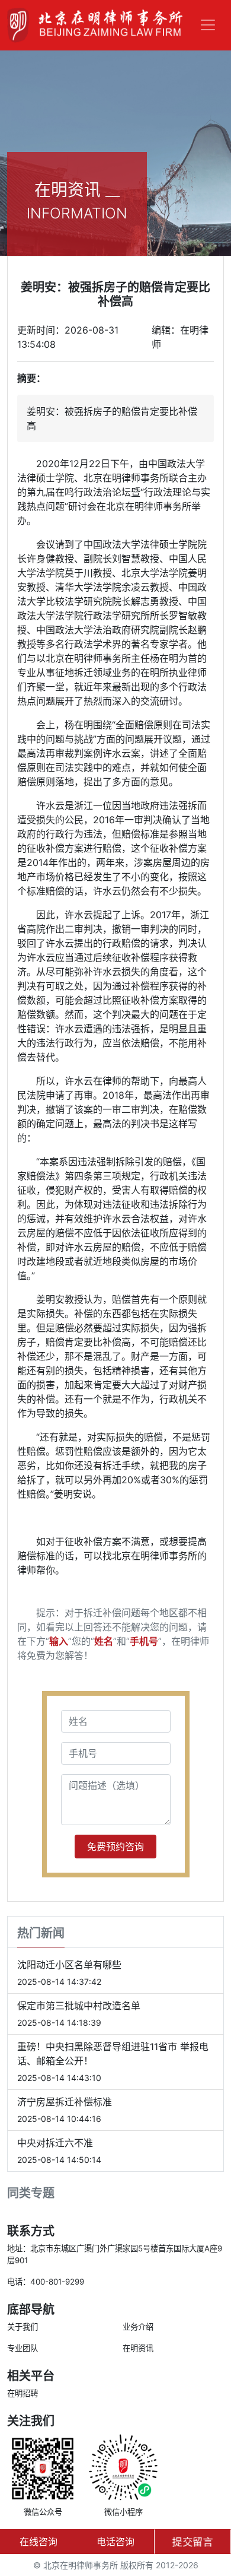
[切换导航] (208, 25)
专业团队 (23, 2348)
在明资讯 (138, 2348)
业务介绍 (138, 2327)
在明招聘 (23, 2393)
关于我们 (23, 2327)
